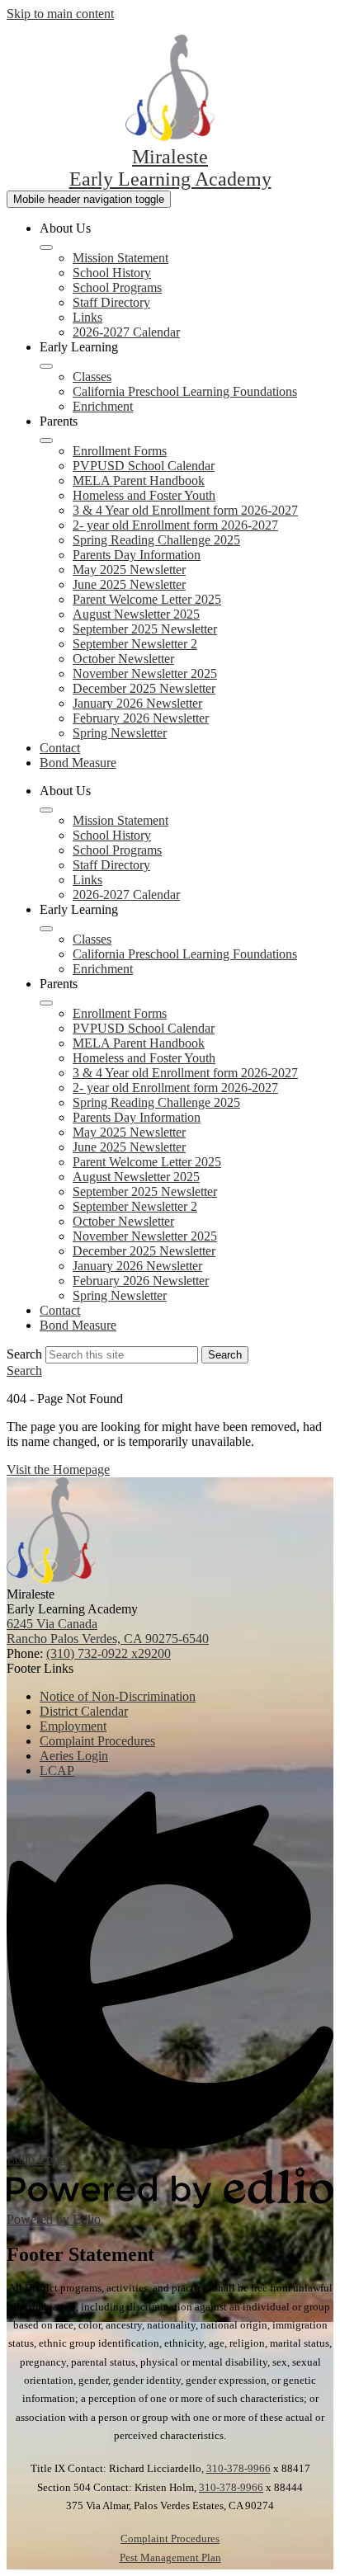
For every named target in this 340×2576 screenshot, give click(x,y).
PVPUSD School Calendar (144, 466)
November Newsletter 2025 (145, 673)
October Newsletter (123, 659)
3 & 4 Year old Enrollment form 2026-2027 (185, 510)
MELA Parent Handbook (139, 480)
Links (87, 317)
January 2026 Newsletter (137, 703)
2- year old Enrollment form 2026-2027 (175, 525)
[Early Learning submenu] (46, 366)
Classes (92, 377)
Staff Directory (111, 302)
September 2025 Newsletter (145, 629)
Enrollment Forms (120, 451)
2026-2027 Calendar (126, 332)
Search (24, 1354)
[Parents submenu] (46, 440)
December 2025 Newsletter (144, 688)
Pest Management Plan (170, 2557)
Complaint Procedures (170, 2538)
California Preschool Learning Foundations (185, 391)
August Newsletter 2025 (136, 614)
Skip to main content (60, 14)
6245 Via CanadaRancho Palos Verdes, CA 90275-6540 (108, 1631)
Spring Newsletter (120, 733)
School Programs (117, 287)
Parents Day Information (137, 555)
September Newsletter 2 (135, 644)
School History (112, 273)
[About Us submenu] (46, 247)
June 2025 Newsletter (129, 584)
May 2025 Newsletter (129, 570)
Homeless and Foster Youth (144, 495)
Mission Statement (120, 258)
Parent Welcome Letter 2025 (147, 599)
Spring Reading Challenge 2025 (156, 540)
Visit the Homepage (58, 1469)
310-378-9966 (238, 2468)
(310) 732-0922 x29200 (109, 1653)
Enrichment (103, 406)
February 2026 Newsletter (141, 718)
